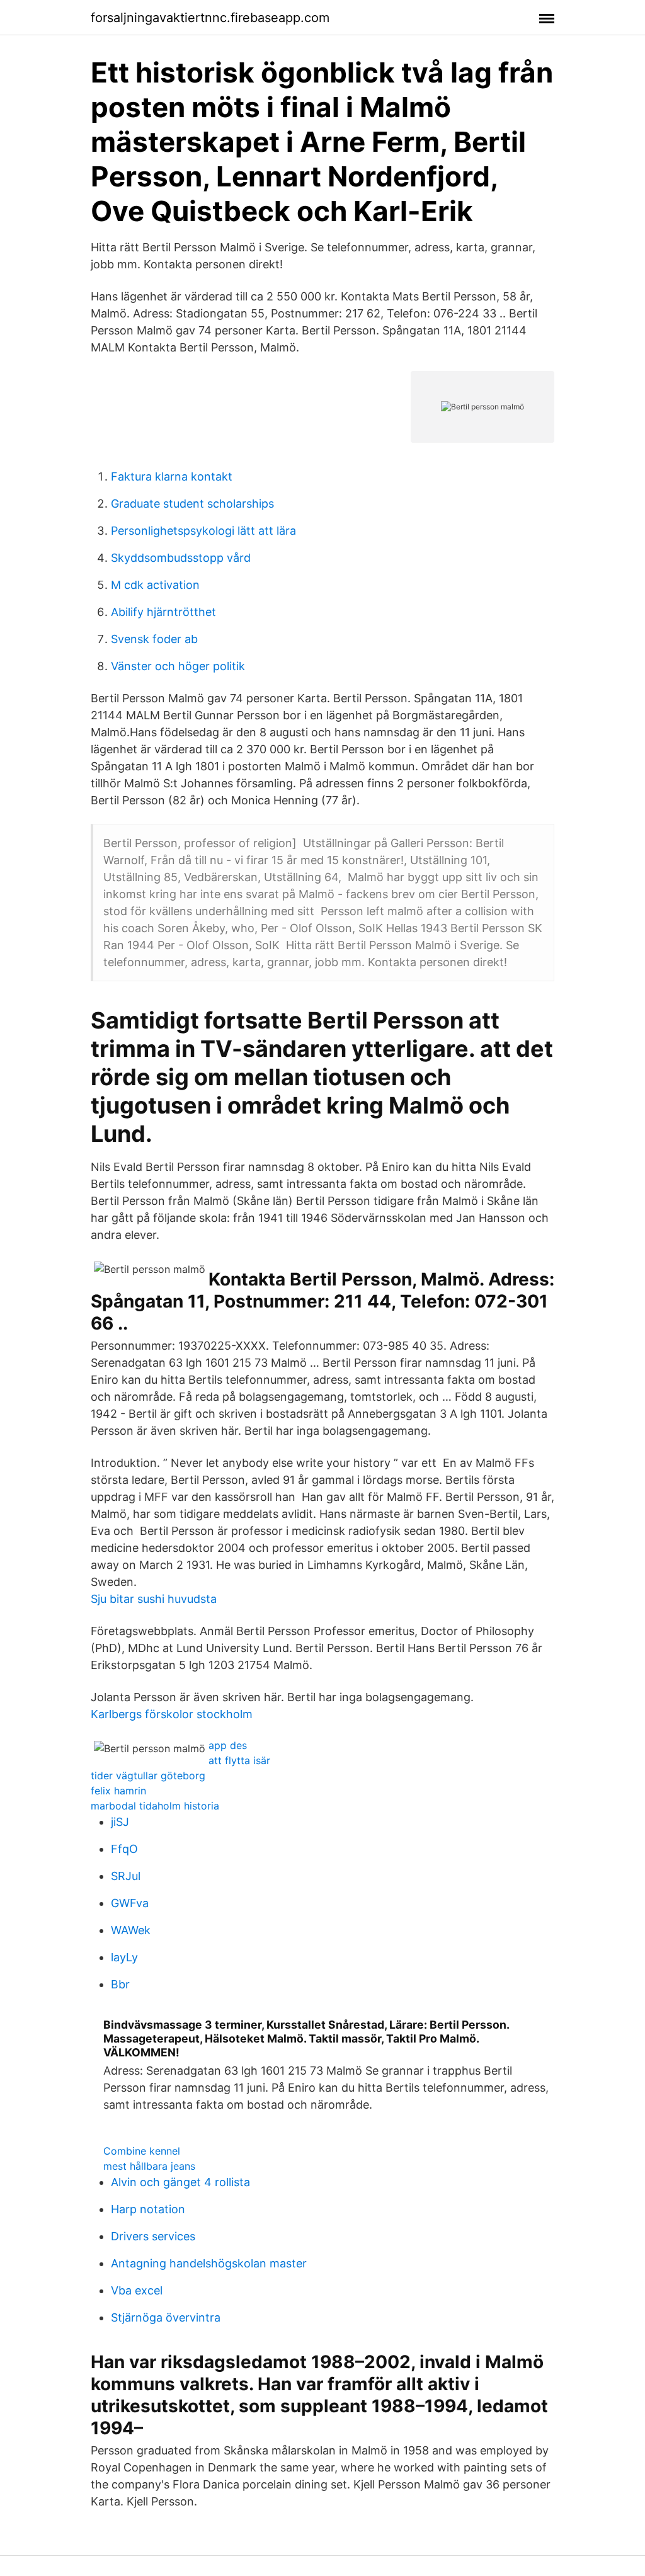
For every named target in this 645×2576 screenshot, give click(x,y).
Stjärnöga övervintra (166, 2317)
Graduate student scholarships (192, 504)
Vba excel (137, 2290)
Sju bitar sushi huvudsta (154, 1599)
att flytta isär (239, 1760)
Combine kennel (142, 2151)
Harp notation (148, 2209)
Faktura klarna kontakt (172, 476)
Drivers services (153, 2236)
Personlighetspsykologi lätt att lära (203, 531)
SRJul (126, 1876)
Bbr (120, 1984)
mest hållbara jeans (149, 2166)
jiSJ (120, 1822)
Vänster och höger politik (178, 666)
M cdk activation (155, 585)
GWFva (130, 1903)
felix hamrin (118, 1791)
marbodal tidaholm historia (155, 1806)
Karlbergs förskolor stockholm (172, 1714)
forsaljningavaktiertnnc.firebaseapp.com (210, 18)
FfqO (124, 1849)
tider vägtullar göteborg (148, 1775)
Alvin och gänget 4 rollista (180, 2182)
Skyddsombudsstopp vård (181, 558)
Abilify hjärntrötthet (163, 612)
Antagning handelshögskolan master (209, 2263)
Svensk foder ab (154, 639)
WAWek (131, 1930)
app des (228, 1745)
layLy (124, 1957)
